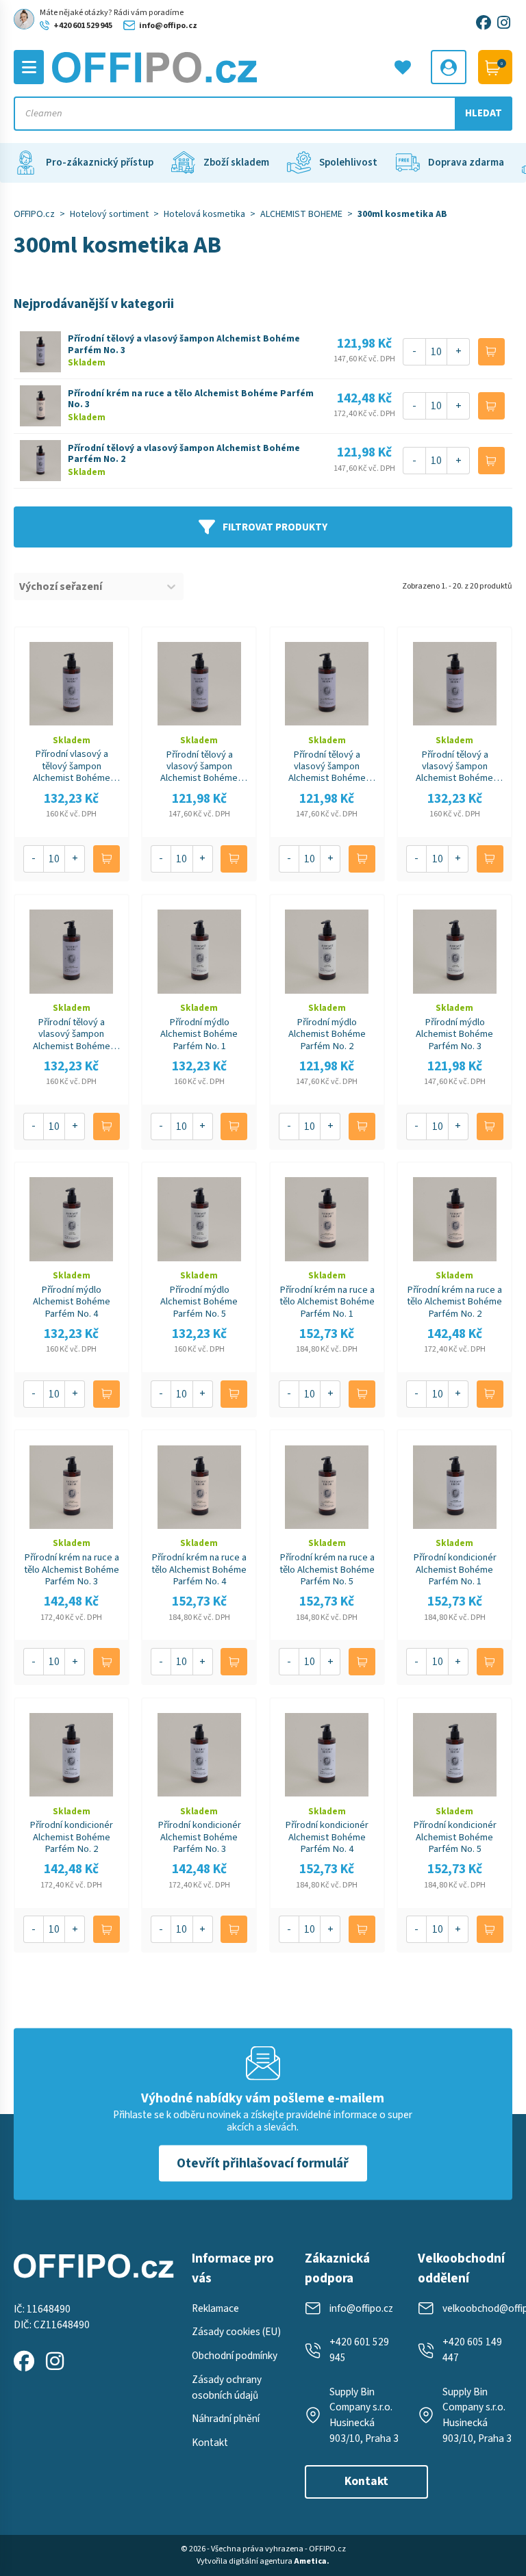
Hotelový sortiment (109, 214)
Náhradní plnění (226, 2419)
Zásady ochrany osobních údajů (227, 2387)
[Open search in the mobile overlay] (263, 114)
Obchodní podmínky (235, 2356)
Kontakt (210, 2443)
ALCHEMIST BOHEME (301, 214)
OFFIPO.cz (34, 214)
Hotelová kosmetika (204, 214)
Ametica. (312, 2561)
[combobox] (86, 587)
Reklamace (215, 2308)
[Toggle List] (171, 587)
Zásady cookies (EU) (236, 2332)
